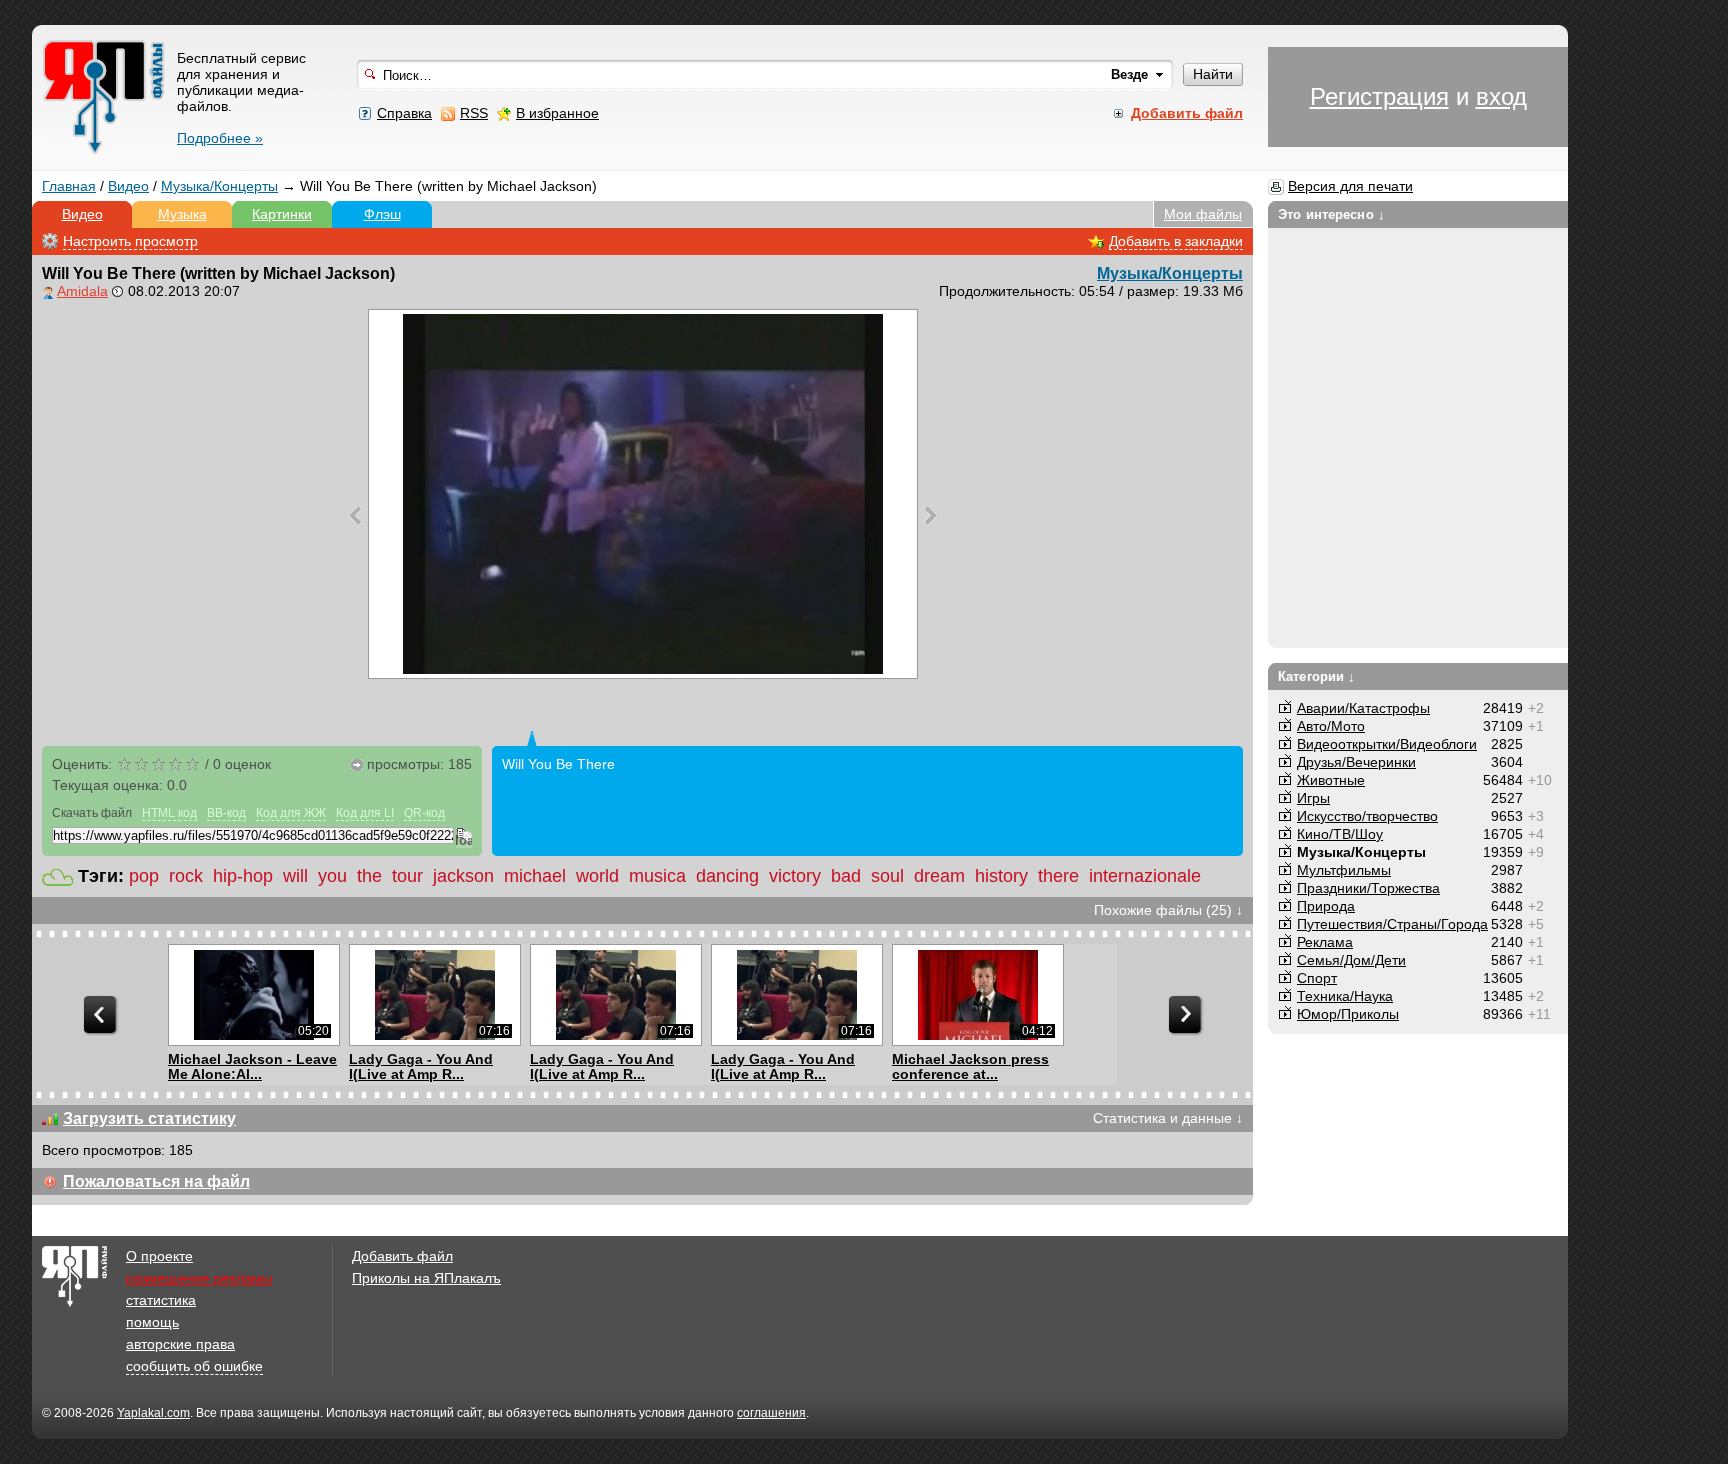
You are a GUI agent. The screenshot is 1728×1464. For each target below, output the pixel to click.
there (1058, 876)
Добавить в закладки (1176, 241)
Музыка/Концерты (219, 186)
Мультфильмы (1344, 870)
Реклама (1325, 942)
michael (535, 876)
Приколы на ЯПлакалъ (426, 1278)
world (597, 876)
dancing (727, 876)
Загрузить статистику (149, 1118)
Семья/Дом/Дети (1351, 960)
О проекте (159, 1256)
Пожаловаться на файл (156, 1181)
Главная (69, 186)
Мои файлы (1203, 214)
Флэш (382, 214)
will (295, 876)
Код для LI (365, 813)
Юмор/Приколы (1348, 1014)
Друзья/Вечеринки (1356, 762)
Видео (128, 186)
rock (186, 876)
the (369, 876)
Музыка (182, 214)
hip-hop (243, 876)
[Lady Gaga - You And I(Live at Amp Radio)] (434, 995)
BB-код (226, 813)
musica (657, 876)
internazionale (1145, 876)
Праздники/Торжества (1368, 888)
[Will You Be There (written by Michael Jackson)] (643, 494)
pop (144, 876)
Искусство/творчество (1367, 816)
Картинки (282, 214)
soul (887, 876)
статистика (161, 1300)
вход (1501, 96)
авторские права (180, 1344)
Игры (1313, 798)
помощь (152, 1322)
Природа (1326, 906)
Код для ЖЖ (291, 813)
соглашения (771, 1413)
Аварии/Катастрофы (1363, 708)
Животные (1331, 780)
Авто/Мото (1331, 726)
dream (939, 876)
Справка (404, 113)
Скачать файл (92, 813)
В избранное (557, 113)
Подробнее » (220, 138)
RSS (474, 113)
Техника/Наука (1345, 996)
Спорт (1317, 978)
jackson (463, 876)
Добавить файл (402, 1256)
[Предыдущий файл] (355, 515)
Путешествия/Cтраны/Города (1392, 924)
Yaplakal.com (153, 1413)
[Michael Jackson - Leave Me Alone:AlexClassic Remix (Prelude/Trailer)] (253, 995)
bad (846, 876)
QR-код (424, 813)
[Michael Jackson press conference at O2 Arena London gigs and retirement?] (977, 995)
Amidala (82, 291)
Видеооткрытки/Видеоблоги (1387, 744)
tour (407, 876)
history (1001, 876)
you (332, 876)
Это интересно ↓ (1331, 214)
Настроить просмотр (130, 241)
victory (795, 876)
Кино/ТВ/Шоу (1340, 834)
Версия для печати (1350, 186)
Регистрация (1379, 96)
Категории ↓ (1316, 676)
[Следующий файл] (930, 515)
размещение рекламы (199, 1278)
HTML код (169, 813)
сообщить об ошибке (194, 1366)
